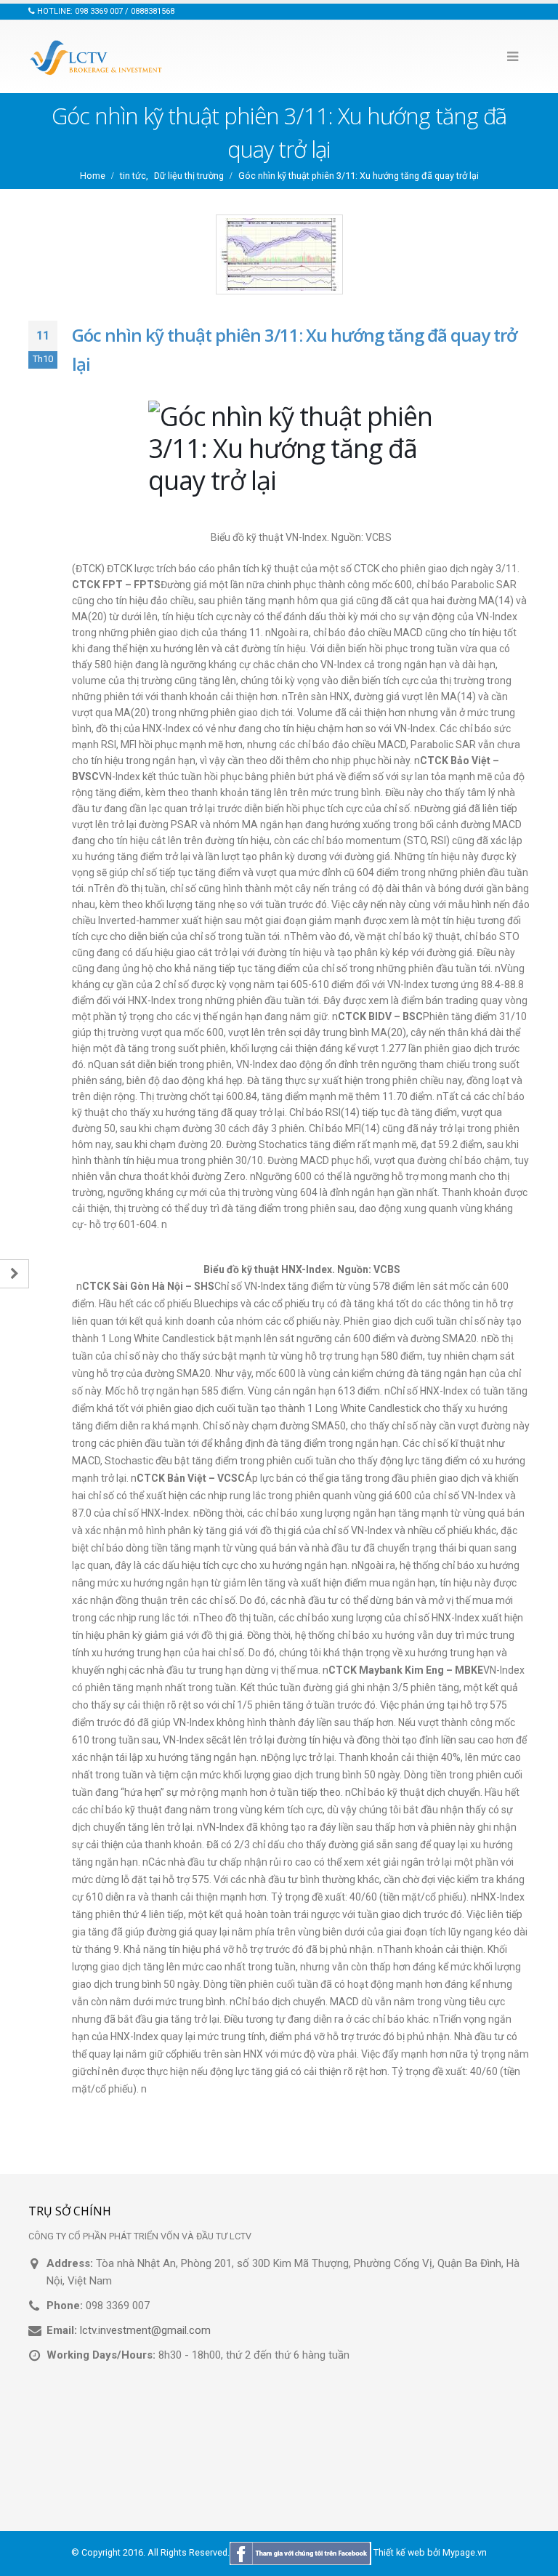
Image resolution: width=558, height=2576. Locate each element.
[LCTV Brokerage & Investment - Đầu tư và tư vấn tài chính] (97, 57)
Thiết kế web (399, 2553)
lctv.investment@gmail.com (145, 2330)
